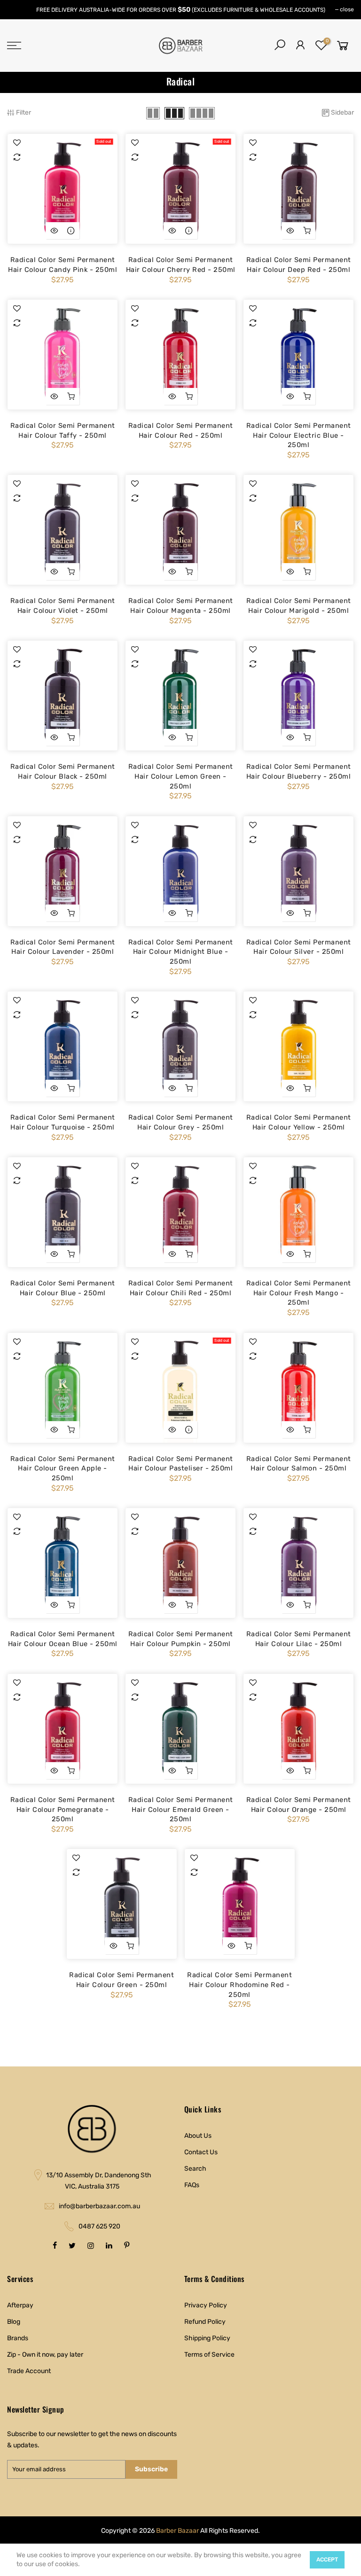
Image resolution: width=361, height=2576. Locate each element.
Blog (14, 2322)
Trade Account (29, 2371)
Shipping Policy (207, 2338)
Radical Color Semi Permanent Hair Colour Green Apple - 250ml (63, 1468)
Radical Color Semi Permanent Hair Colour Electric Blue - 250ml (299, 435)
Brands (18, 2338)
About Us (198, 2136)
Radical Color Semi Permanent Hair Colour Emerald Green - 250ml (181, 1809)
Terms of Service (209, 2355)
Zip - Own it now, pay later (45, 2355)
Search (195, 2169)
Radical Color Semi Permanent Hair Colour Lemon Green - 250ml (181, 776)
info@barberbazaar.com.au (99, 2206)
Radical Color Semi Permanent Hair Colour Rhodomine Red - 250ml (239, 1984)
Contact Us (201, 2152)
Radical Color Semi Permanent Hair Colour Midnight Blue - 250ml (181, 952)
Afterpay (20, 2305)
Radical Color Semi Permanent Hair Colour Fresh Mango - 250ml (299, 1293)
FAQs (192, 2185)
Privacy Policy (206, 2305)
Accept (327, 2560)
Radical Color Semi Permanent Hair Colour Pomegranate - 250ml (63, 1809)
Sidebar (342, 112)
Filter (24, 112)
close (347, 9)
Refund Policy (205, 2322)
